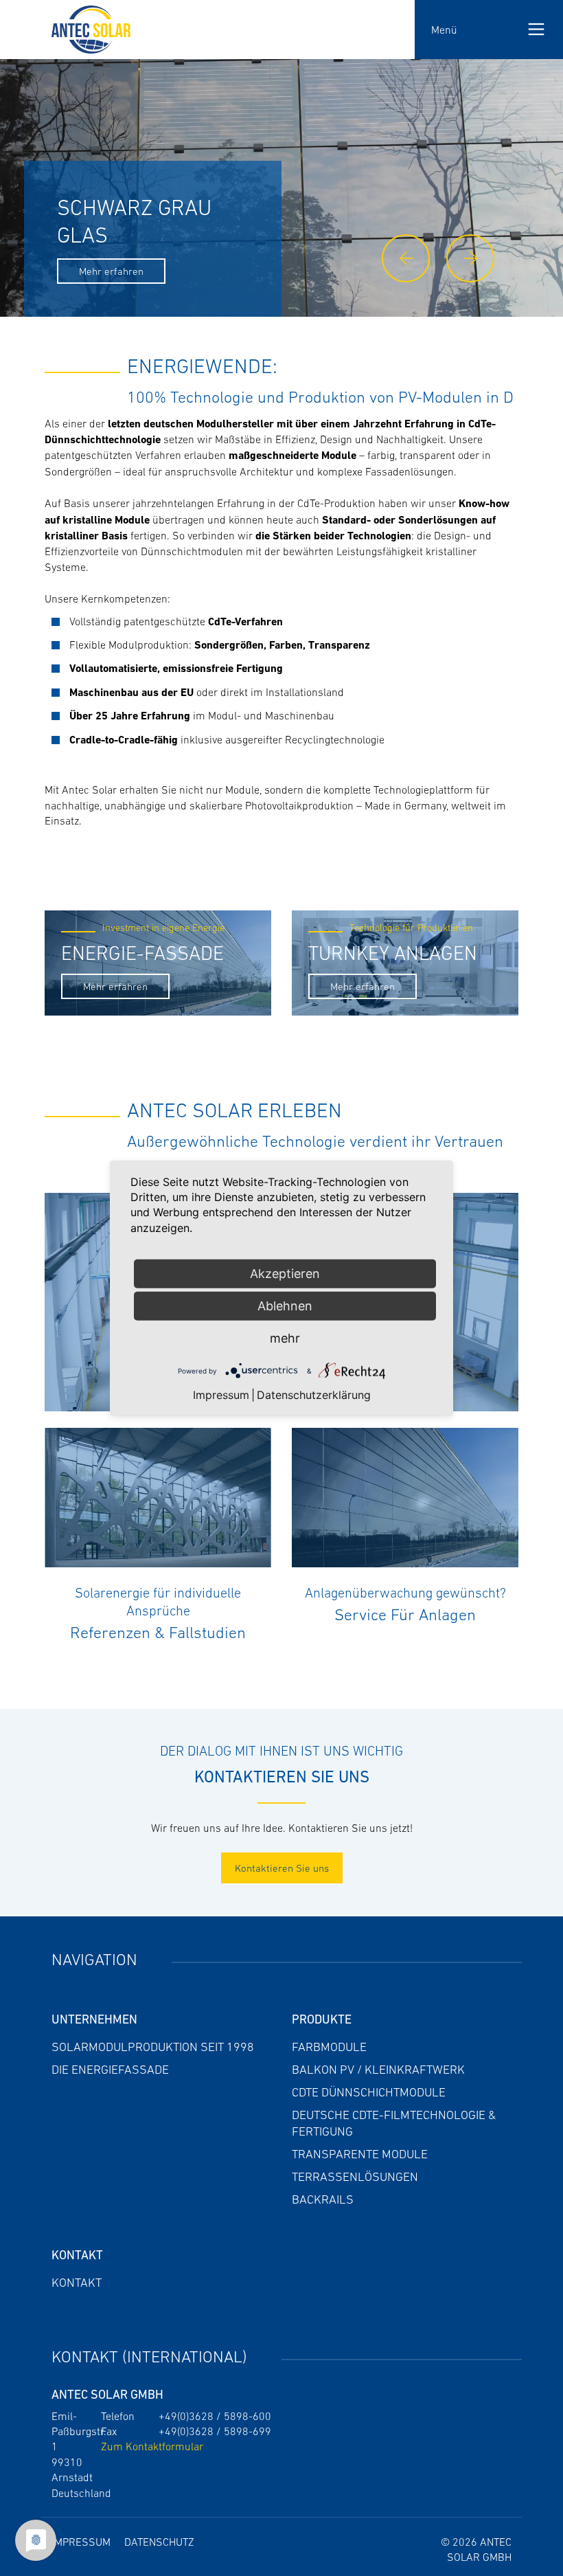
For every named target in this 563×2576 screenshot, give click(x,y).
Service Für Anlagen (405, 1614)
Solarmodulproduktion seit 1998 (153, 2047)
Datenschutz (159, 2542)
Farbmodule (329, 2047)
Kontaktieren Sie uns (282, 1868)
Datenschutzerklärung (314, 1394)
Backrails (323, 2199)
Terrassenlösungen (355, 2177)
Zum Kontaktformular (152, 2446)
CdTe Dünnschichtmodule (369, 2092)
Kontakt (77, 2283)
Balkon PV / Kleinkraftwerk (378, 2070)
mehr (285, 1338)
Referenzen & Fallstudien (158, 1632)
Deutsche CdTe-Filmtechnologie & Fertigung (394, 2123)
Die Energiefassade (110, 2070)
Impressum (81, 2542)
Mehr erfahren (111, 271)
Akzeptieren (285, 1274)
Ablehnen (285, 1306)
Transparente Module (360, 2154)
